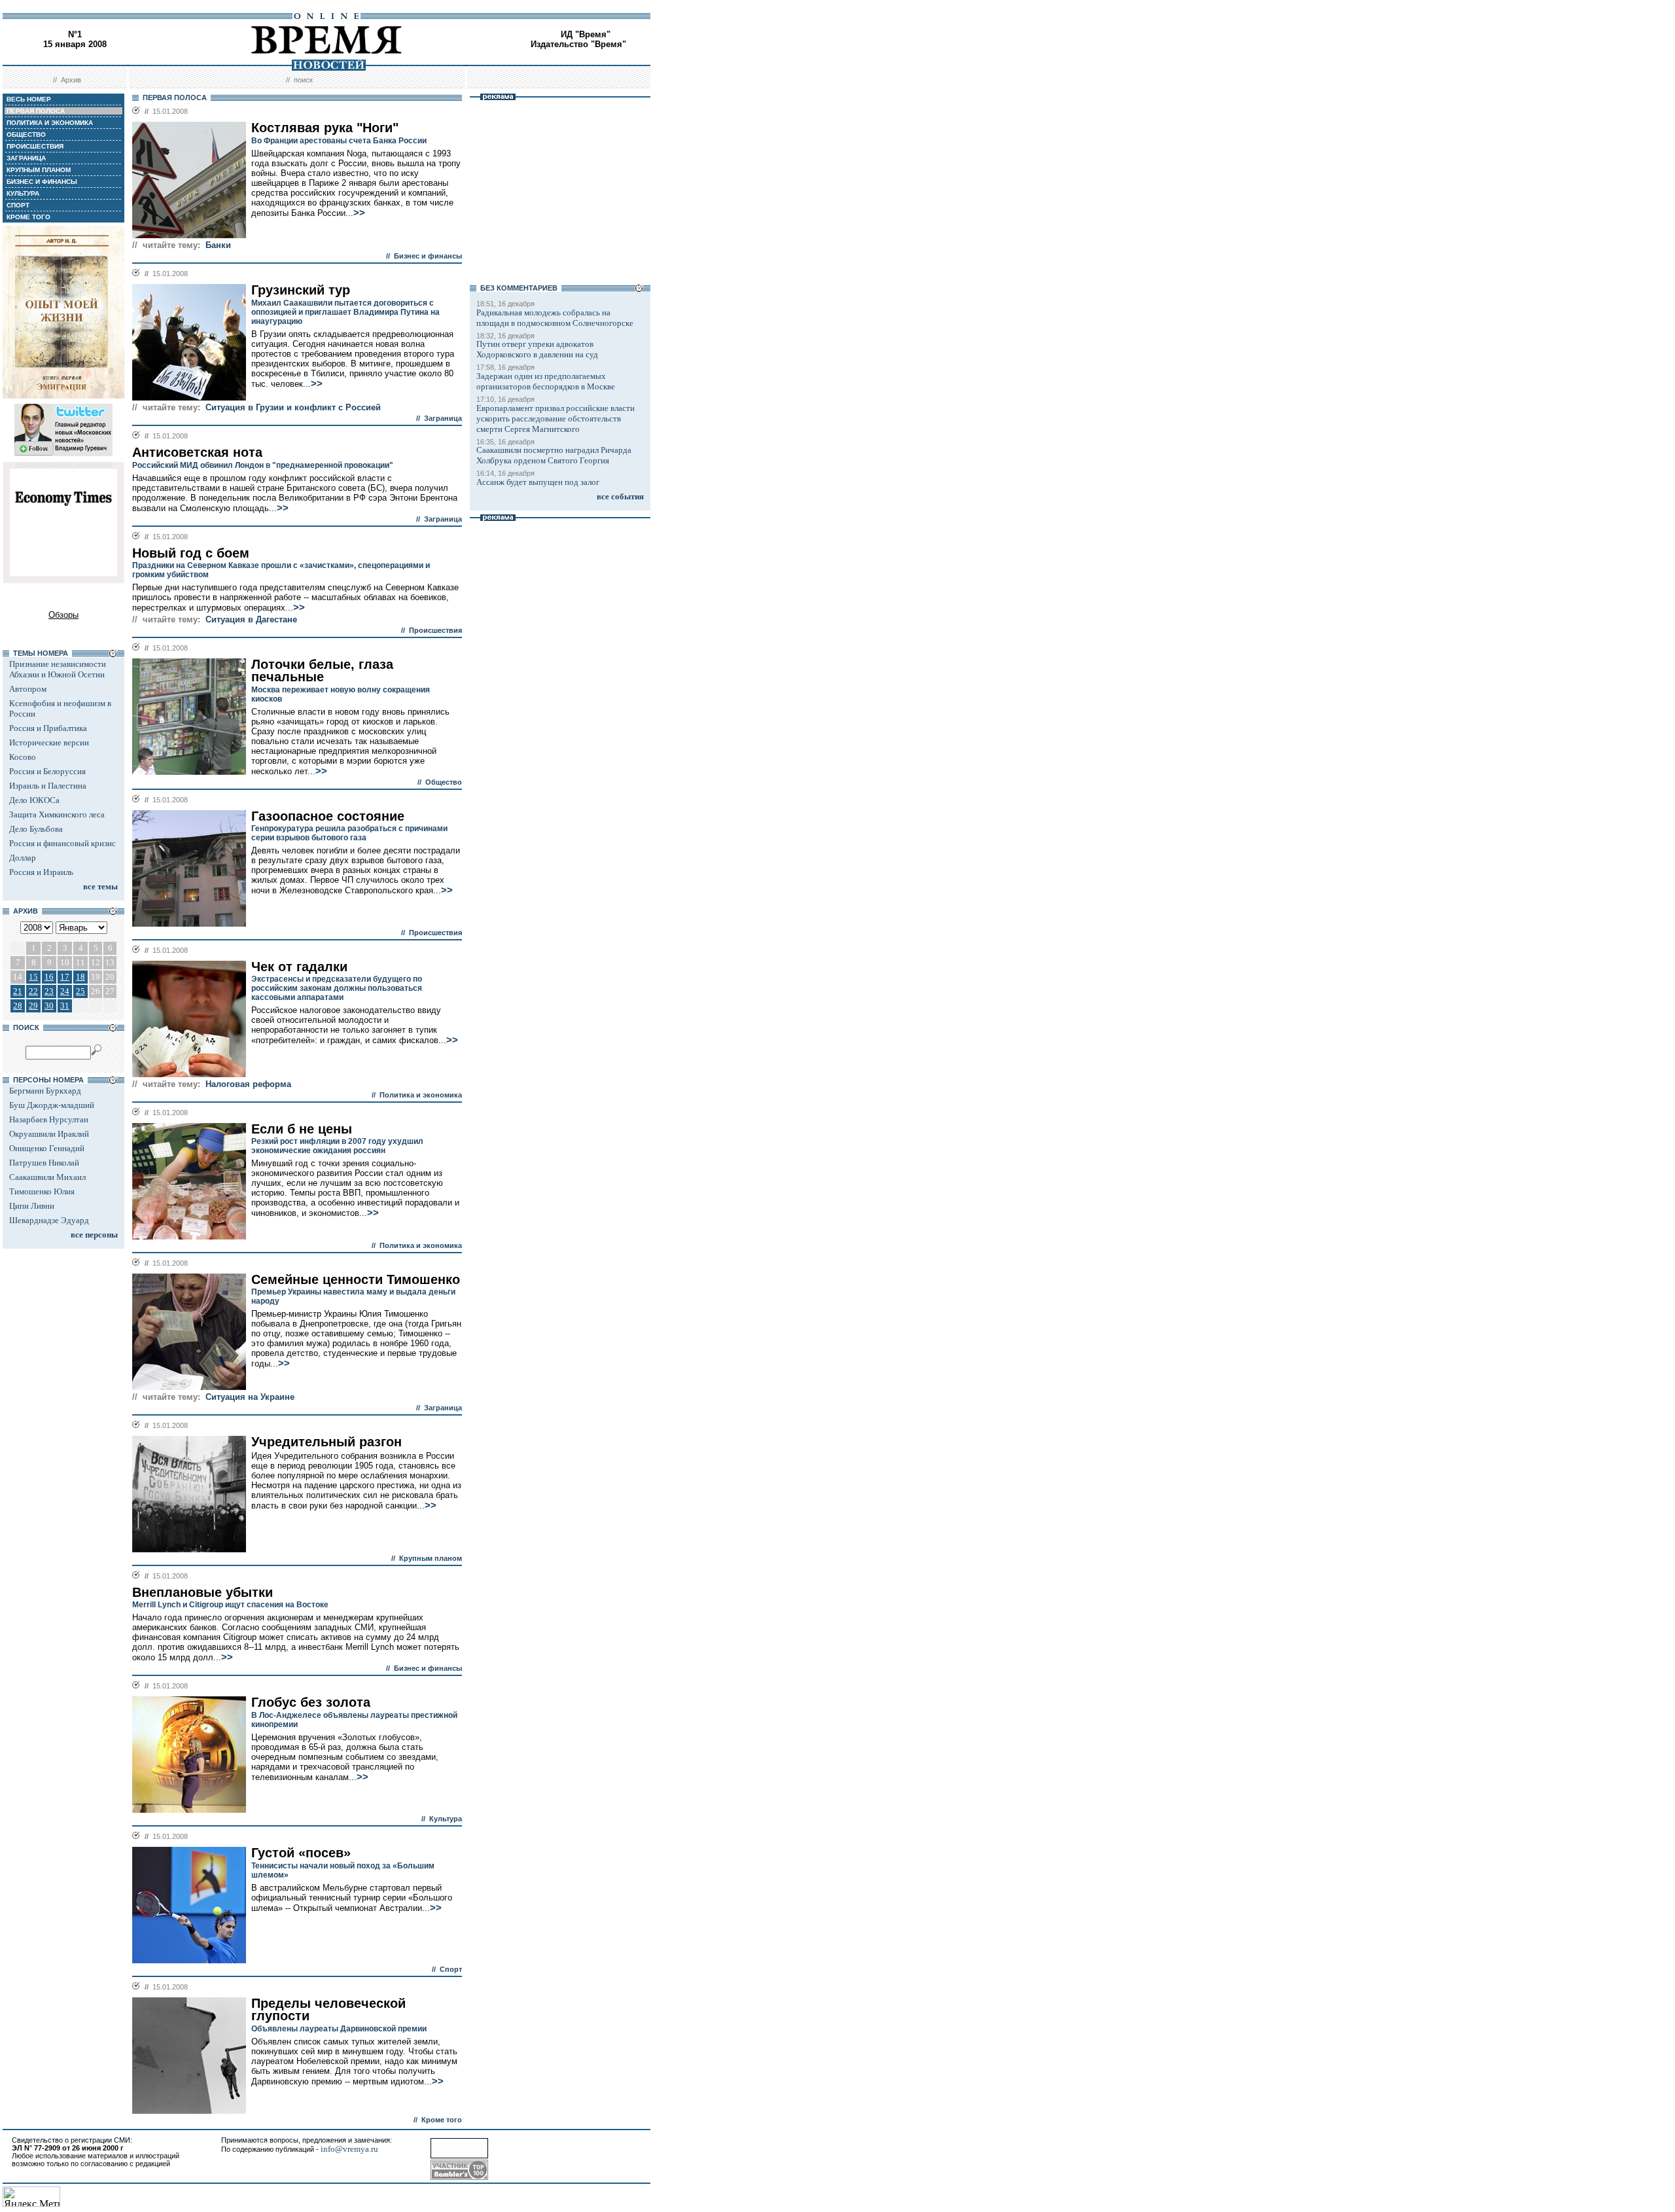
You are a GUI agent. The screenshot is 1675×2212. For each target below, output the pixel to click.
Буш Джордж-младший (52, 1105)
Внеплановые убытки (203, 1592)
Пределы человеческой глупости (328, 2009)
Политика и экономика (421, 1095)
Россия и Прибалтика (48, 728)
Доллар (23, 858)
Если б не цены (302, 1129)
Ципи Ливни (32, 1206)
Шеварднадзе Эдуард (49, 1220)
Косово (23, 757)
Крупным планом (431, 1558)
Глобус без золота (311, 1702)
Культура (446, 1819)
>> (359, 213)
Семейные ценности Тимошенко (356, 1279)
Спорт (451, 1969)
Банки (218, 245)
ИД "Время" (586, 34)
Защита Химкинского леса (57, 814)
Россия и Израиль (41, 872)
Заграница (443, 418)
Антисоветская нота (197, 452)
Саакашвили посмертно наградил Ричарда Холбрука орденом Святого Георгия (554, 455)
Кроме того (442, 2120)
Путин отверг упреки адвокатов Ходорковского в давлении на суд (537, 349)
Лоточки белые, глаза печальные (322, 670)
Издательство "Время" (578, 44)
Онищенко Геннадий (47, 1148)
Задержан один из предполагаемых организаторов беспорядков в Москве (546, 381)
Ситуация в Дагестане (251, 619)
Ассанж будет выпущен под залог (538, 482)
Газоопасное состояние (328, 816)
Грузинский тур (301, 290)
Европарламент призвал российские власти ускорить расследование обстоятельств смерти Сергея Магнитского (555, 419)
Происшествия (435, 630)
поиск (303, 80)
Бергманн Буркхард (45, 1091)
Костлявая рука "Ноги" (325, 128)
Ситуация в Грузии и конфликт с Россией (293, 407)
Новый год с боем (191, 553)
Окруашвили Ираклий (49, 1134)
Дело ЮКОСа (34, 800)
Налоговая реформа (248, 1084)
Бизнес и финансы (428, 256)
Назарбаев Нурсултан (49, 1119)
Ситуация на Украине (250, 1397)
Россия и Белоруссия (47, 771)
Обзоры (63, 615)
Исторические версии (49, 742)
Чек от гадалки (299, 967)
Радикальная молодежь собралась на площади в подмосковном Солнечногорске (555, 318)
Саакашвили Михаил (47, 1177)
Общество (444, 782)
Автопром (28, 689)
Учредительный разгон (326, 1442)
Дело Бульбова (36, 829)
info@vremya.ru (349, 2149)
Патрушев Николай (44, 1163)
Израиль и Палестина (48, 786)
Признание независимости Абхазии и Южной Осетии (58, 669)
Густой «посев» (301, 1853)
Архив (71, 80)
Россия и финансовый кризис (62, 843)
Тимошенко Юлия (42, 1191)
